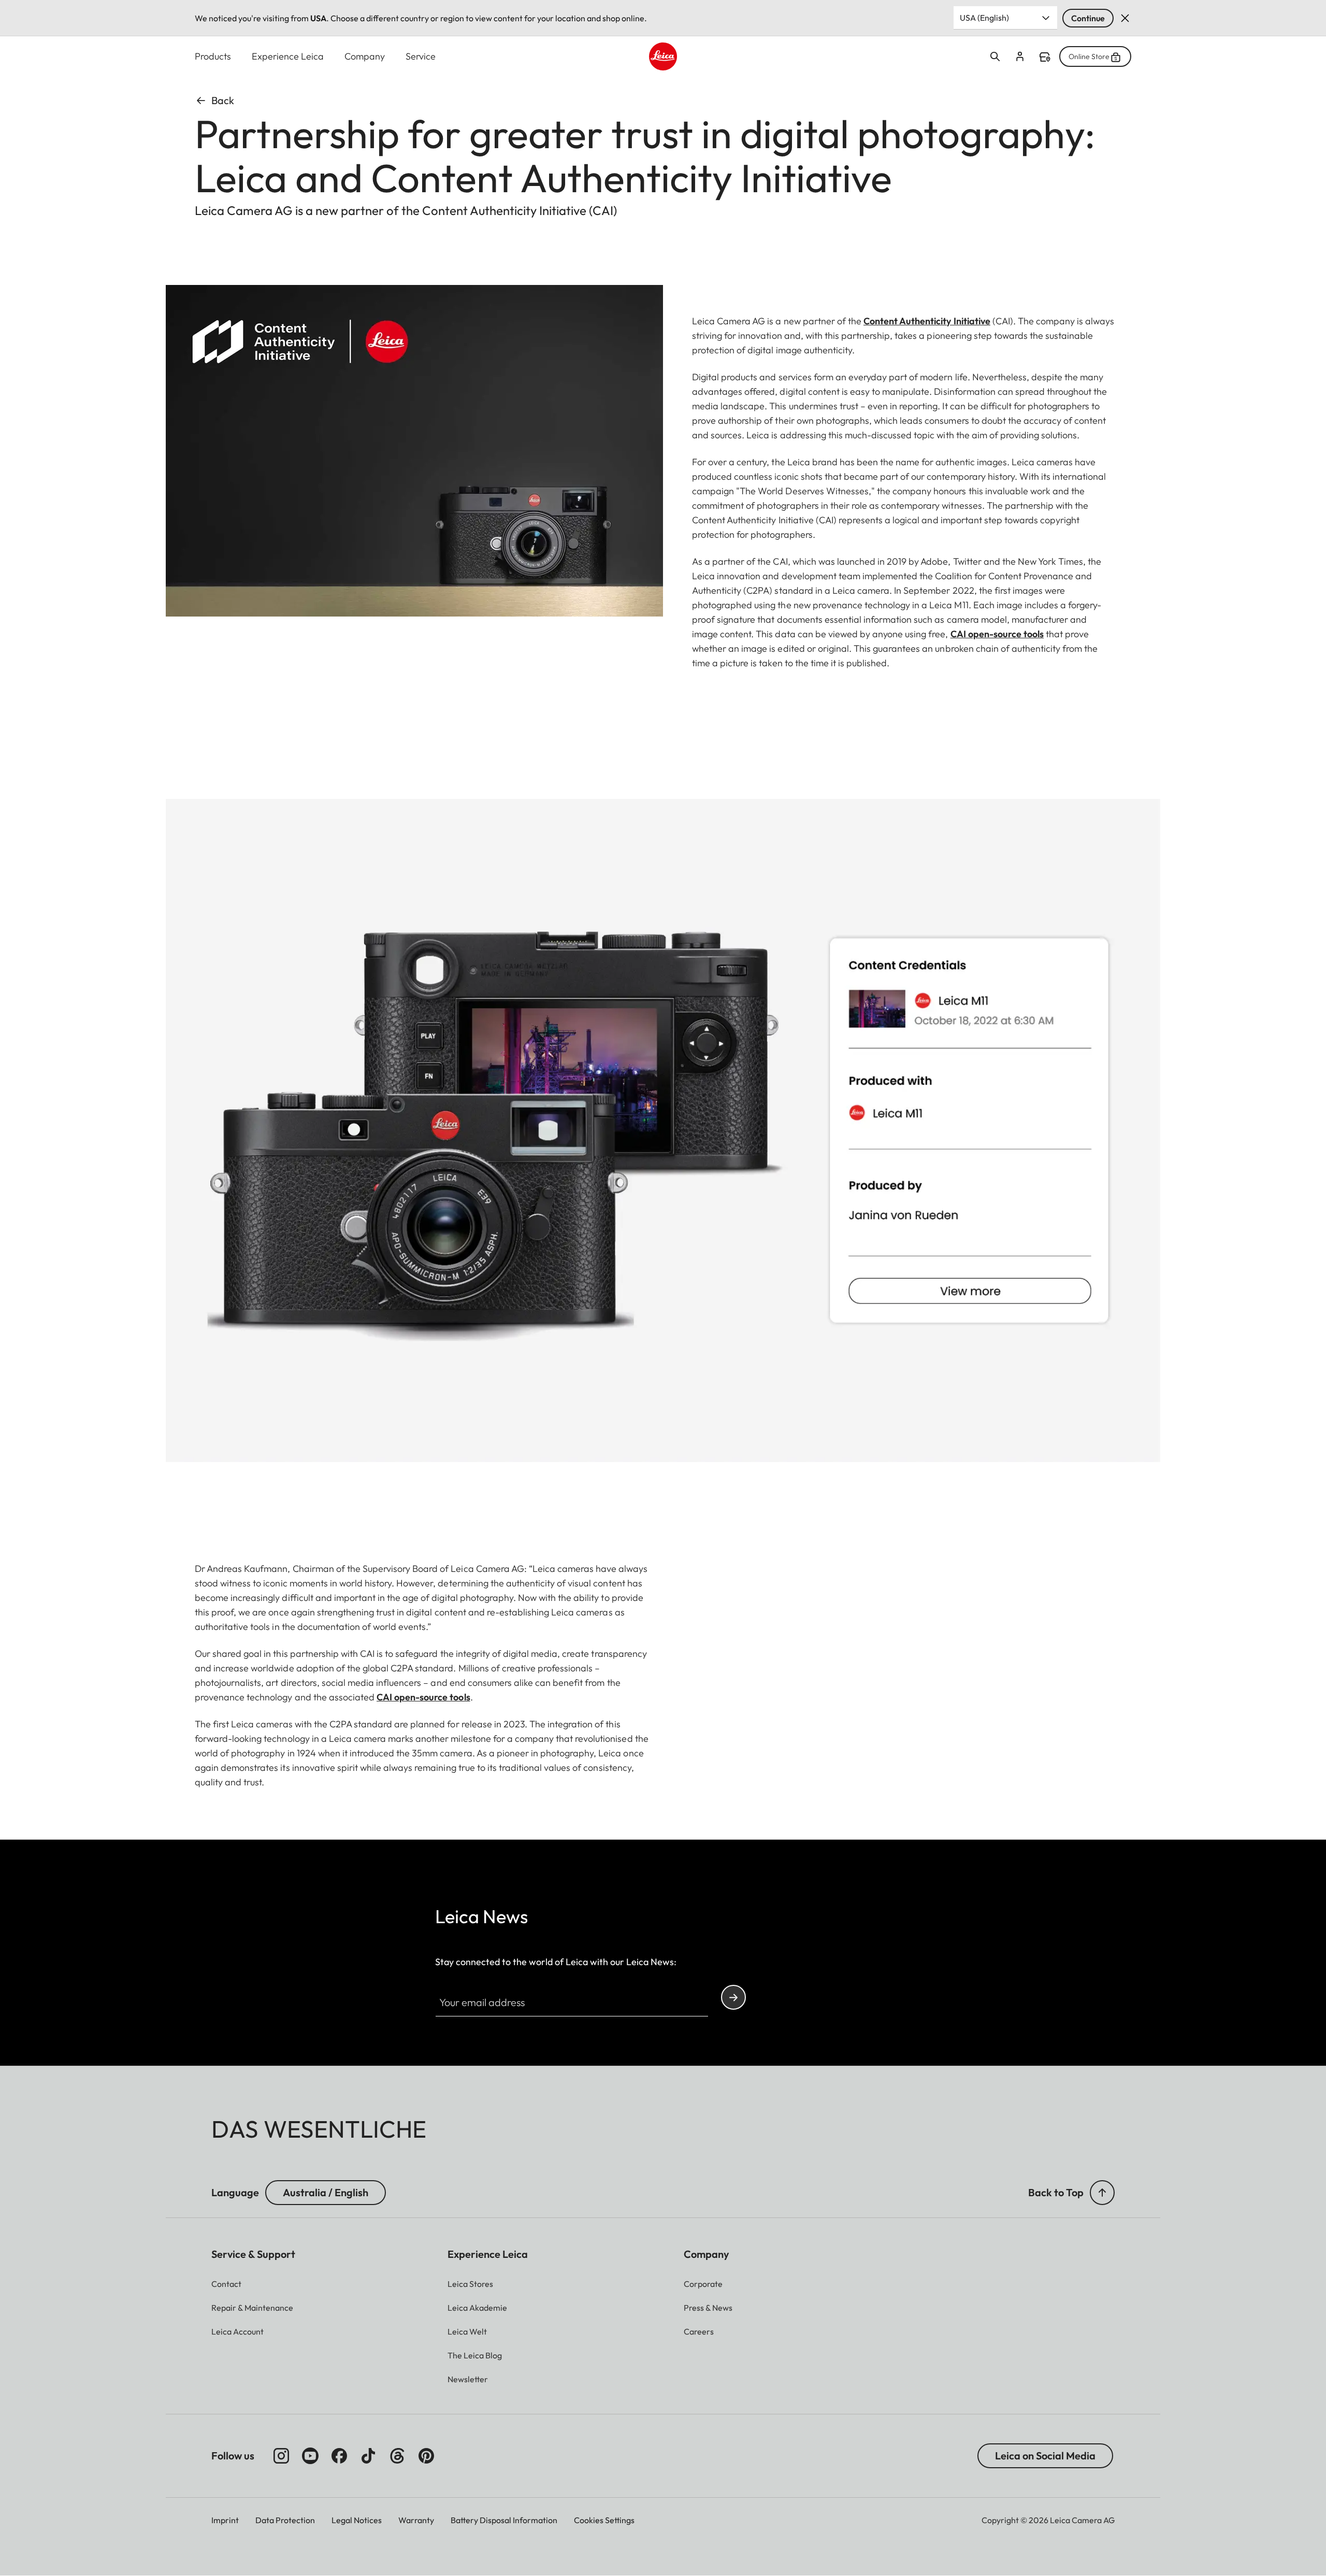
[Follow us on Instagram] (281, 2456)
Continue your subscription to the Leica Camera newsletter (733, 1997)
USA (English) (984, 18)
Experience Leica (288, 56)
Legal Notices (357, 2520)
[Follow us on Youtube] (310, 2456)
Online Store (1089, 56)
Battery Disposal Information (504, 2520)
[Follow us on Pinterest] (426, 2456)
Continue (1088, 18)
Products (213, 56)
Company (365, 56)
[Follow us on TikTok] (368, 2456)
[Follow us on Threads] (397, 2456)
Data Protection (285, 2520)
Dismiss (1125, 18)
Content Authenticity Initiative (927, 321)
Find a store (1045, 57)
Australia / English (326, 2192)
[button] (1102, 2193)
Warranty (416, 2520)
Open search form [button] (995, 56)
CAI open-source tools (997, 634)
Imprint (225, 2520)
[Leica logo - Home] (663, 56)
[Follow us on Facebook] (339, 2456)
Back (223, 100)
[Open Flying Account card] (1020, 56)
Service (421, 56)
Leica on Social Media (1045, 2456)
